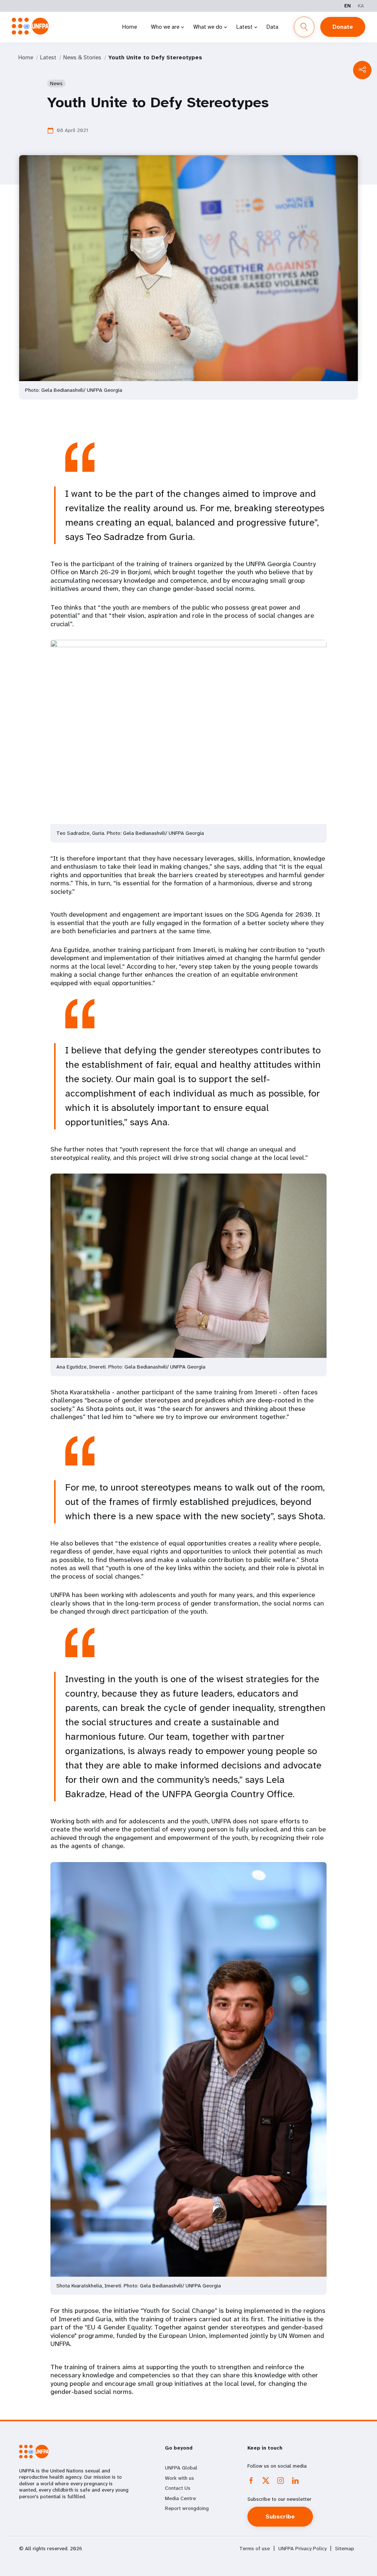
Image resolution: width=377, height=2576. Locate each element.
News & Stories (82, 57)
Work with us (179, 2478)
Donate (343, 27)
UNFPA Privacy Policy (302, 2549)
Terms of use (255, 2549)
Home (130, 27)
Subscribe (280, 2516)
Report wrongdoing (187, 2508)
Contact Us (178, 2488)
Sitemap (345, 2549)
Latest (244, 27)
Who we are (165, 27)
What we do (208, 27)
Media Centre (180, 2498)
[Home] (30, 26)
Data (272, 27)
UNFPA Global (181, 2468)
